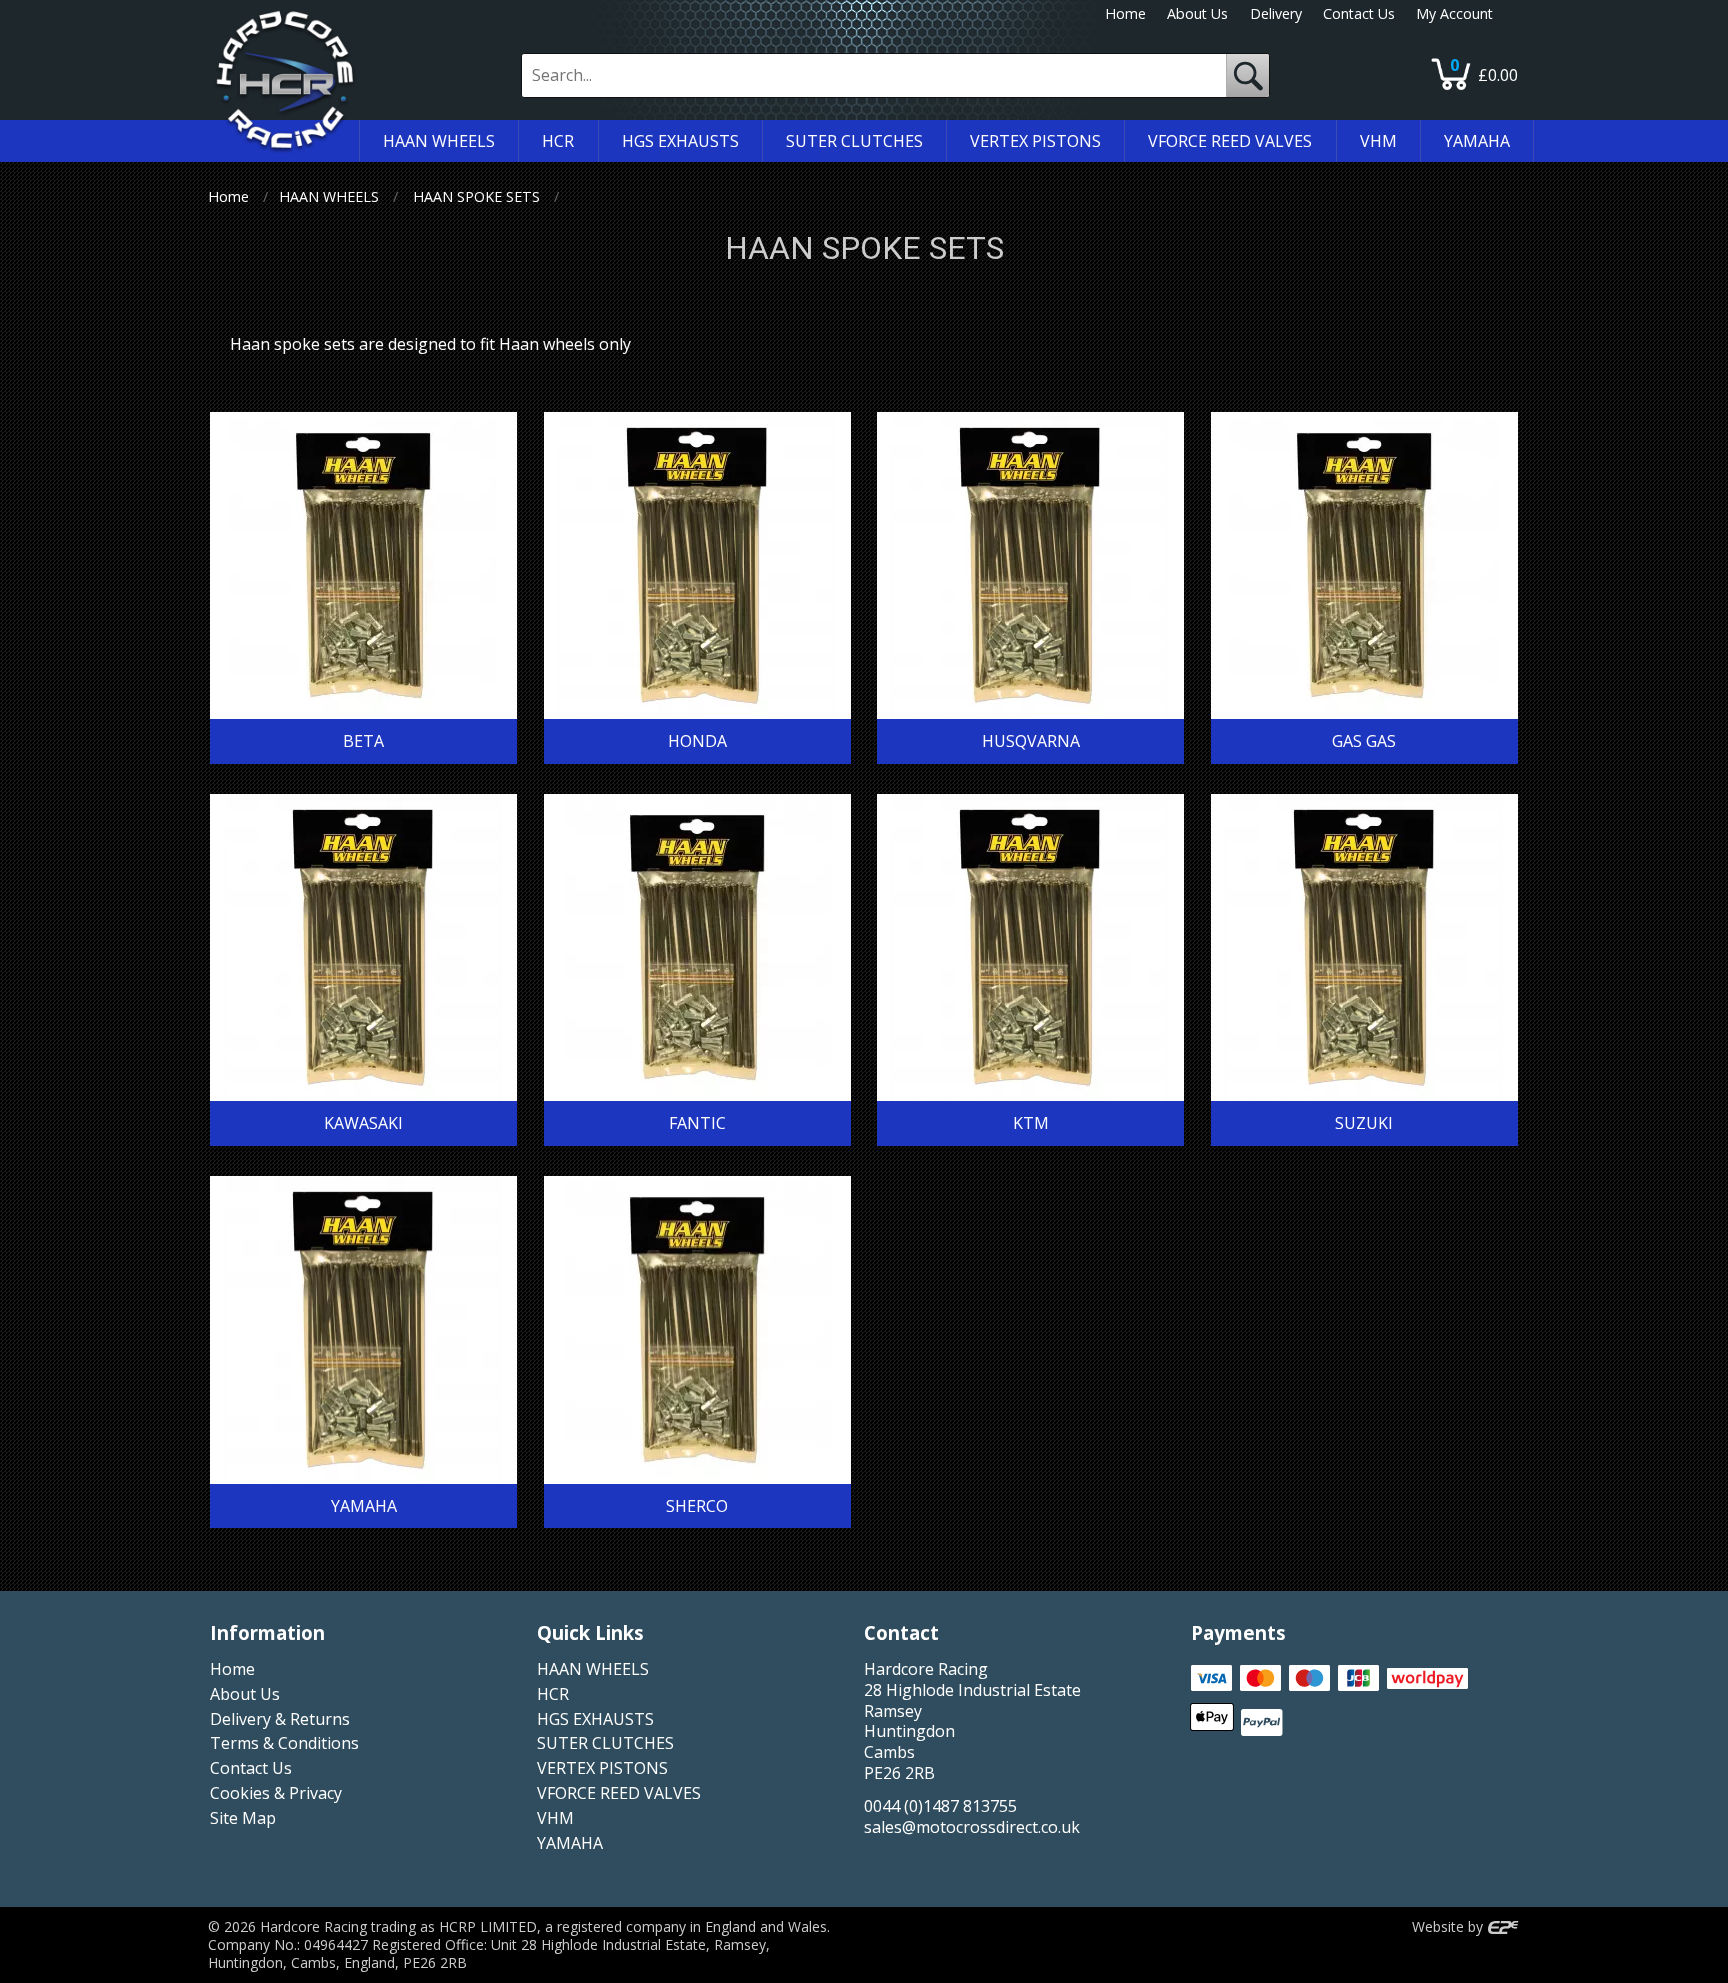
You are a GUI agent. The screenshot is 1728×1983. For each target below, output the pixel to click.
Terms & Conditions (284, 1743)
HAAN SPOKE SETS (476, 196)
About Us (1197, 13)
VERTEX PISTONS (602, 1768)
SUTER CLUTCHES (605, 1743)
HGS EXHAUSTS (595, 1719)
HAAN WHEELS (329, 196)
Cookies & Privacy (276, 1793)
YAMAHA (570, 1843)
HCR (553, 1694)
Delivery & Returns (280, 1719)
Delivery (1276, 13)
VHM (555, 1818)
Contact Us (1359, 13)
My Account (1454, 13)
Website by (1449, 1926)
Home (1125, 13)
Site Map (243, 1818)
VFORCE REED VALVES (619, 1793)
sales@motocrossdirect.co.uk (972, 1827)
